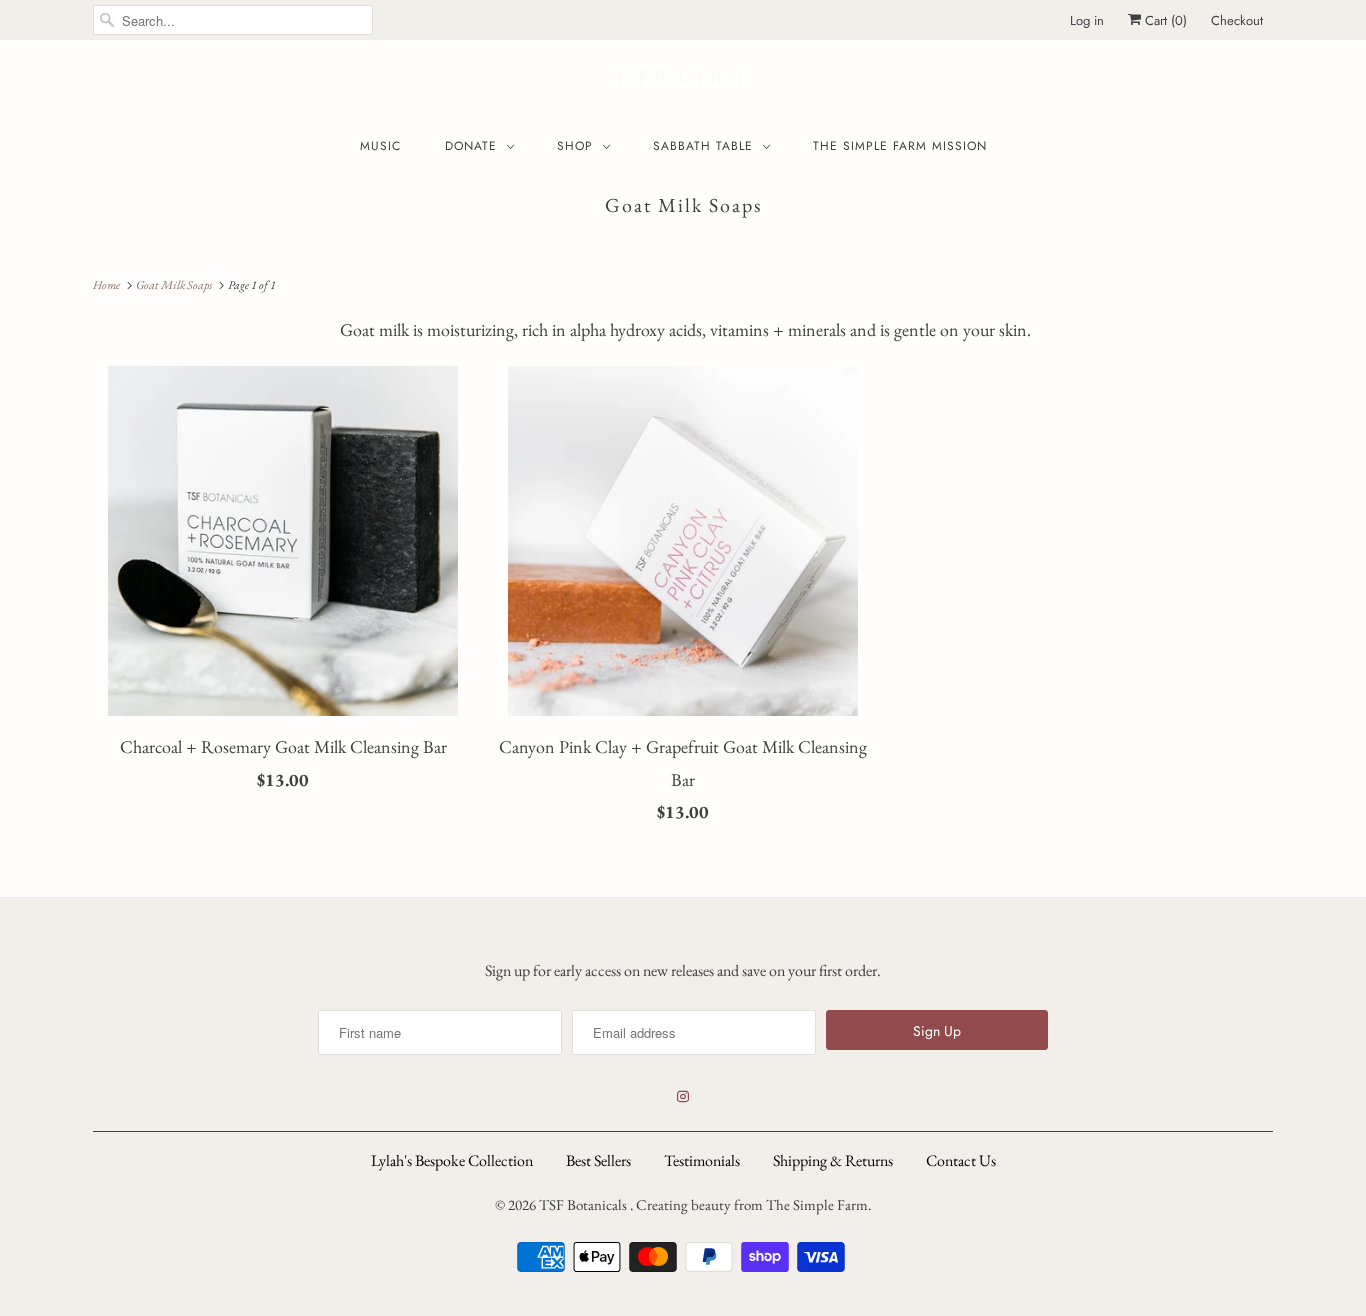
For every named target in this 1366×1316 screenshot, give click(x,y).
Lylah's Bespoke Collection (452, 1160)
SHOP (575, 146)
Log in (1087, 20)
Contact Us (961, 1160)
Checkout (1237, 20)
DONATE (471, 146)
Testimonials (702, 1160)
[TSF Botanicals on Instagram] (683, 1097)
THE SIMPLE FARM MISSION (900, 146)
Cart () (1164, 20)
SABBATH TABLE (703, 146)
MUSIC (380, 146)
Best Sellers (598, 1160)
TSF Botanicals (683, 77)
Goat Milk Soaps (683, 205)
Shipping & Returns (833, 1160)
